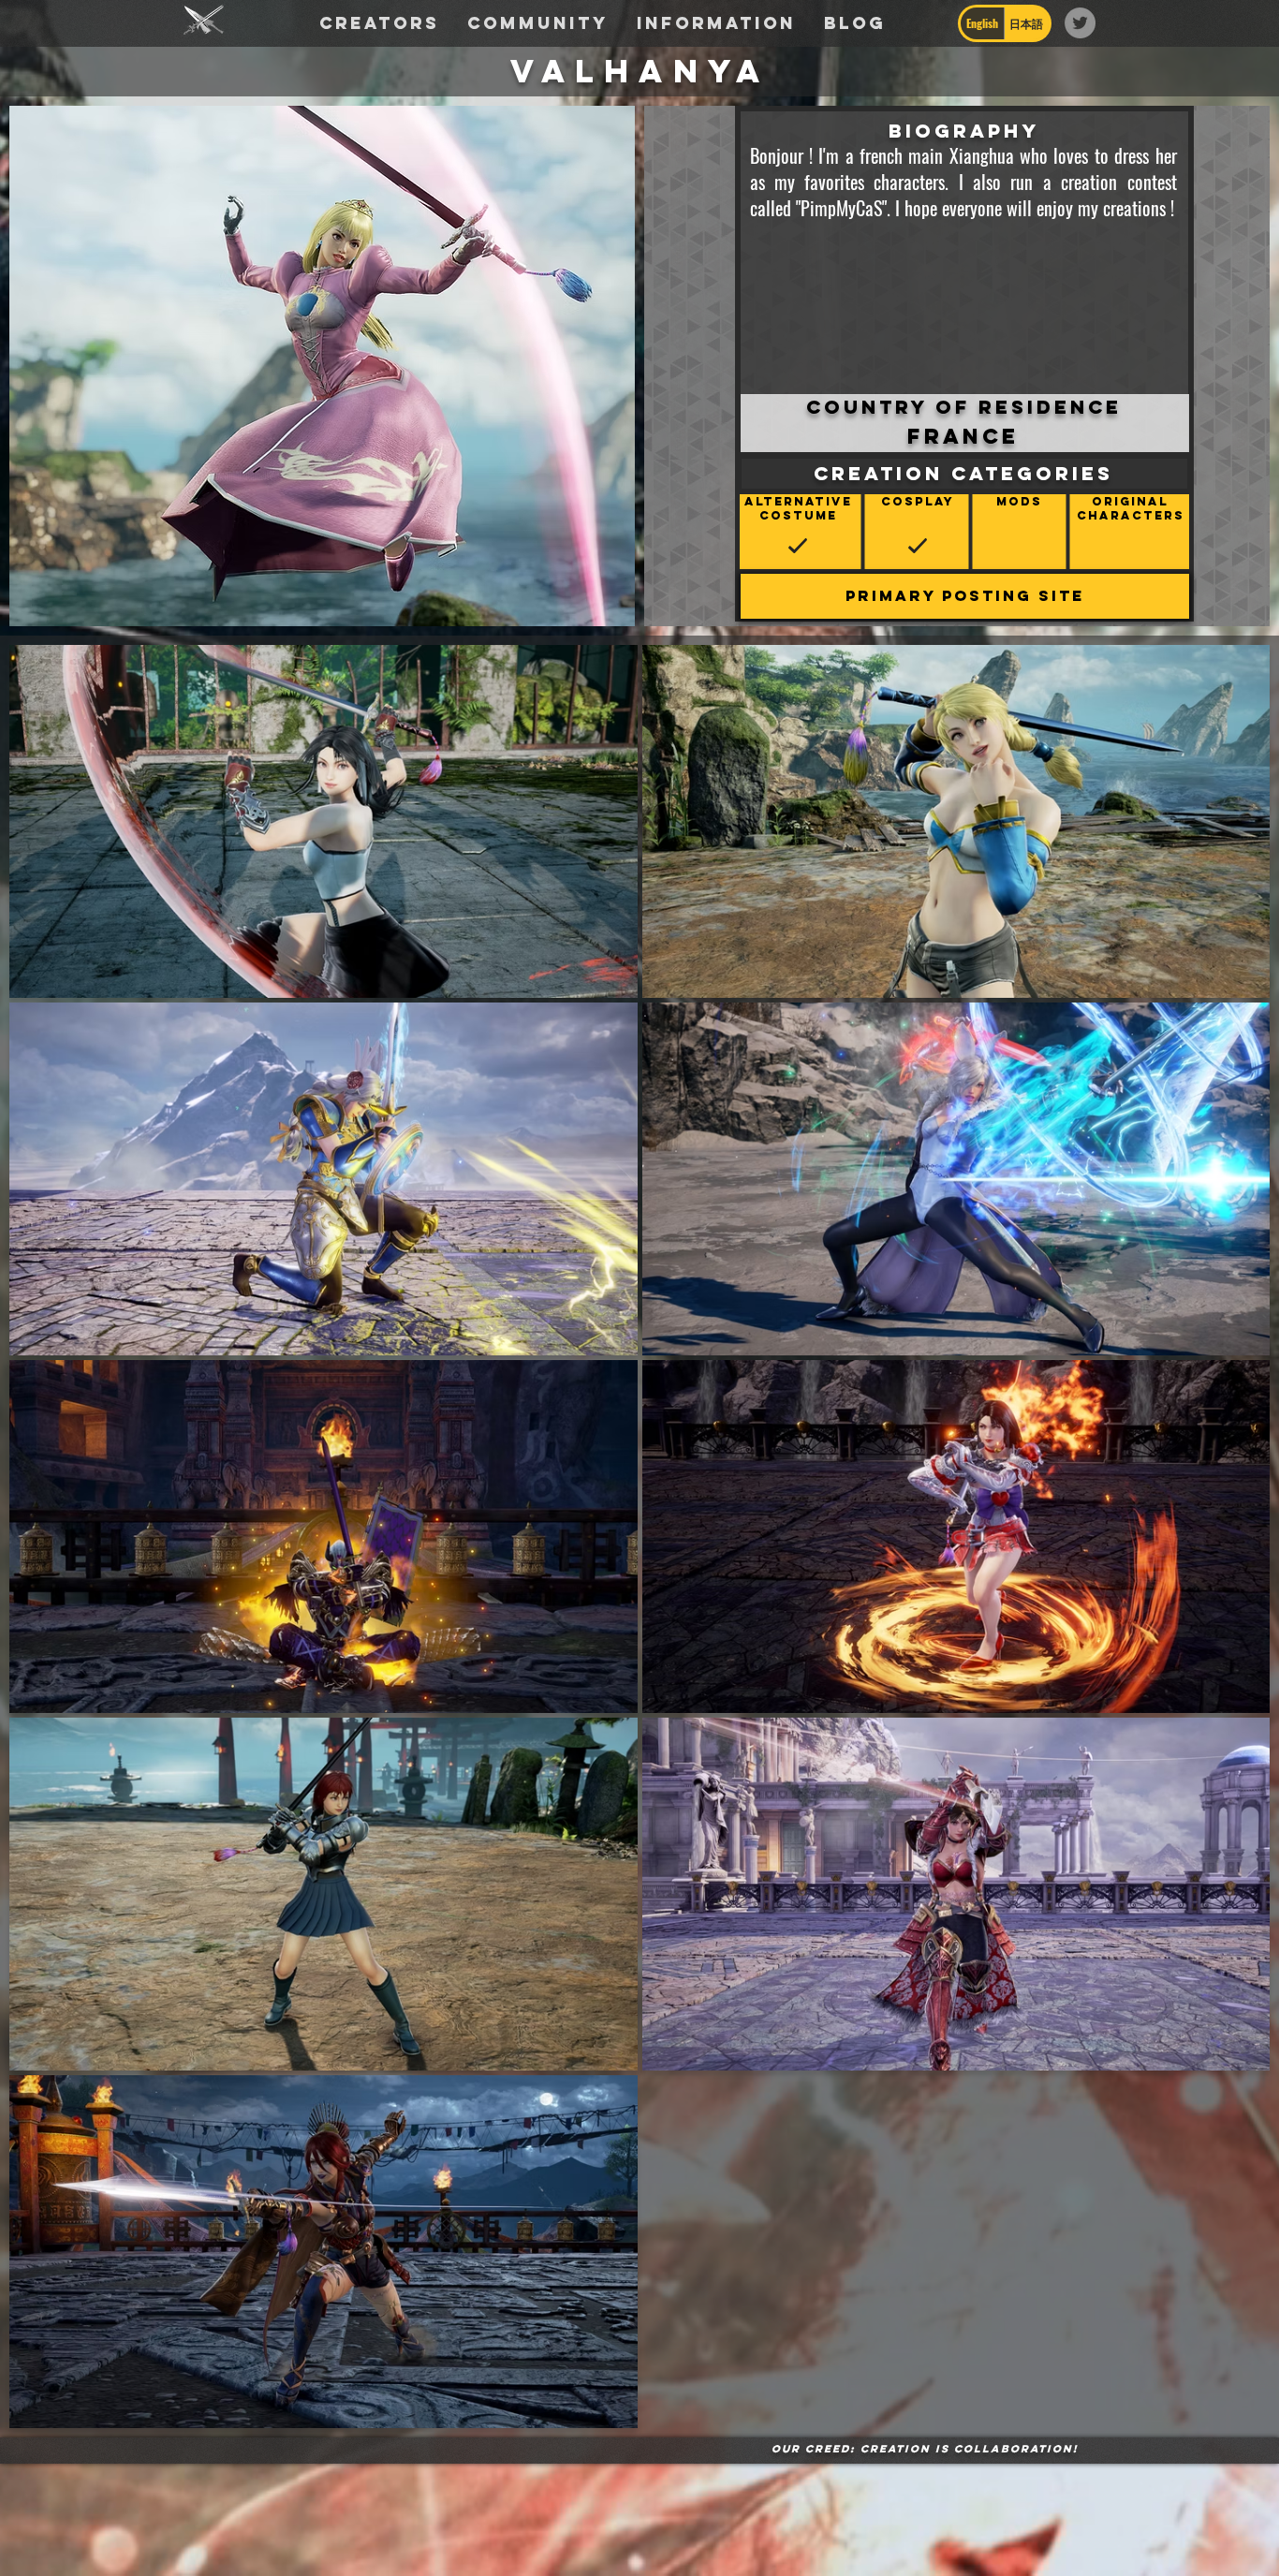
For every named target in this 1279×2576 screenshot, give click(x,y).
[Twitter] (1080, 23)
